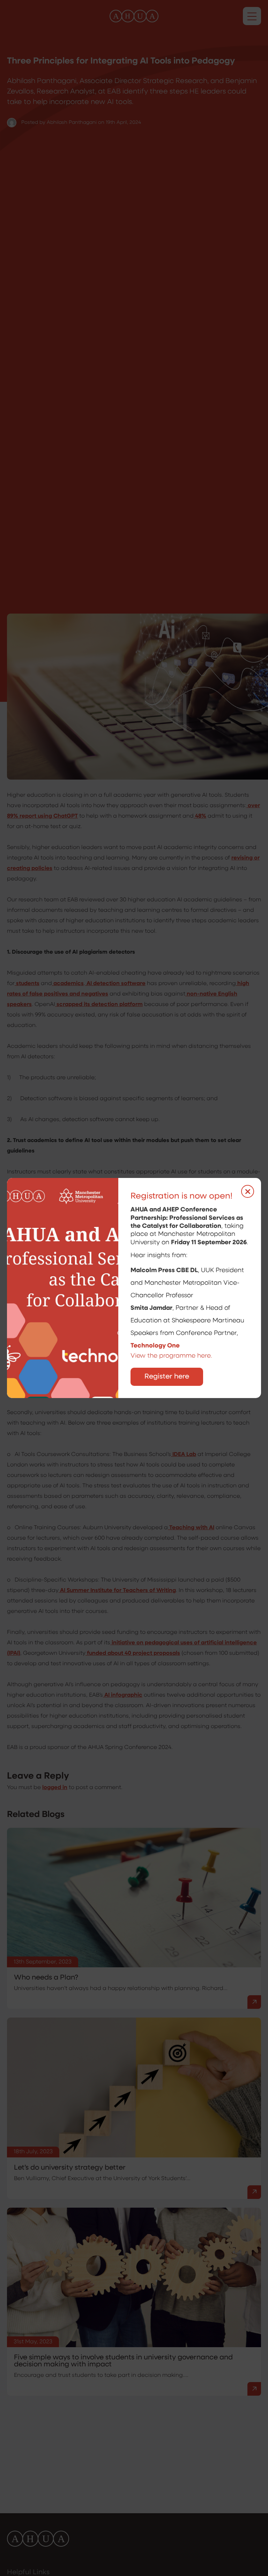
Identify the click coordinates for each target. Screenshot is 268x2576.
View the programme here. (172, 1356)
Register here (167, 1377)
